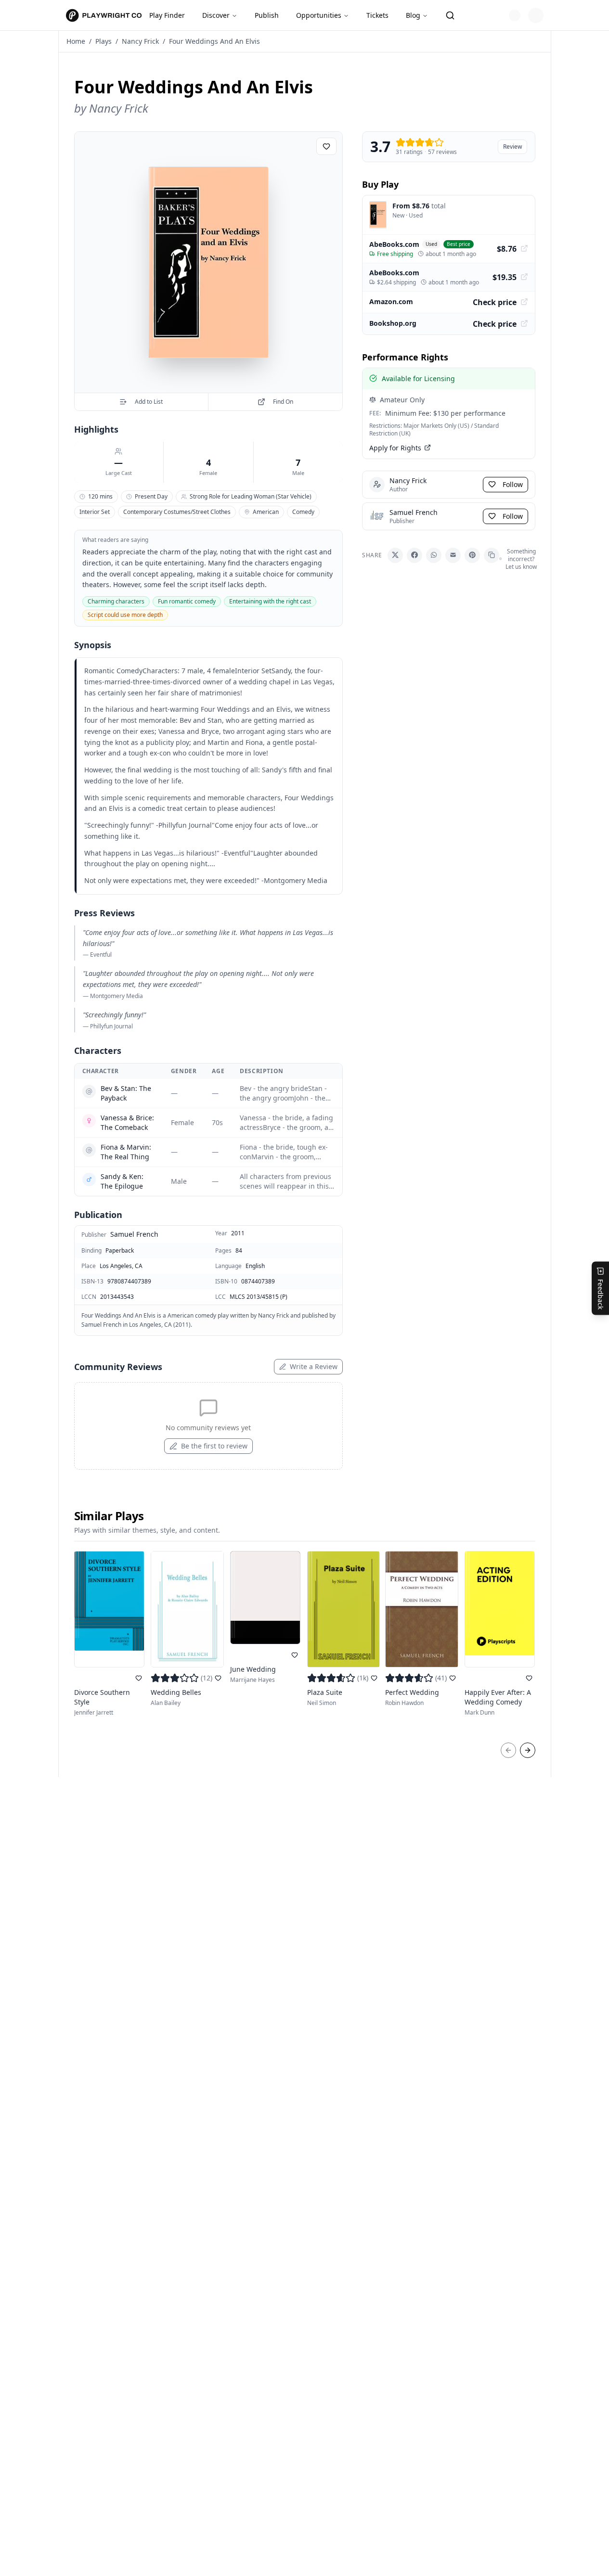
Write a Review (314, 1366)
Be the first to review (214, 1446)
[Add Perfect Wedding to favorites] (453, 1678)
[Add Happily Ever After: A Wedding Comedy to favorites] (529, 1678)
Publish (267, 15)
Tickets (377, 15)
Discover (216, 15)
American (266, 512)
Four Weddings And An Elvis (214, 41)
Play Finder (167, 15)
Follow (513, 484)
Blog (413, 15)
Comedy (303, 512)
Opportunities (319, 15)
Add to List (149, 402)
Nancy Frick (140, 41)
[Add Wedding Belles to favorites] (218, 1678)
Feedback (601, 1294)
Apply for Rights (395, 447)
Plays (104, 41)
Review (512, 147)
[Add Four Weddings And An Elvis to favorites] (326, 146)
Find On (283, 402)
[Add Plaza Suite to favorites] (374, 1678)
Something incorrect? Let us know (521, 559)
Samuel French (134, 1234)
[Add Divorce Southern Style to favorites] (139, 1678)
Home (76, 41)
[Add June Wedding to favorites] (295, 1655)
